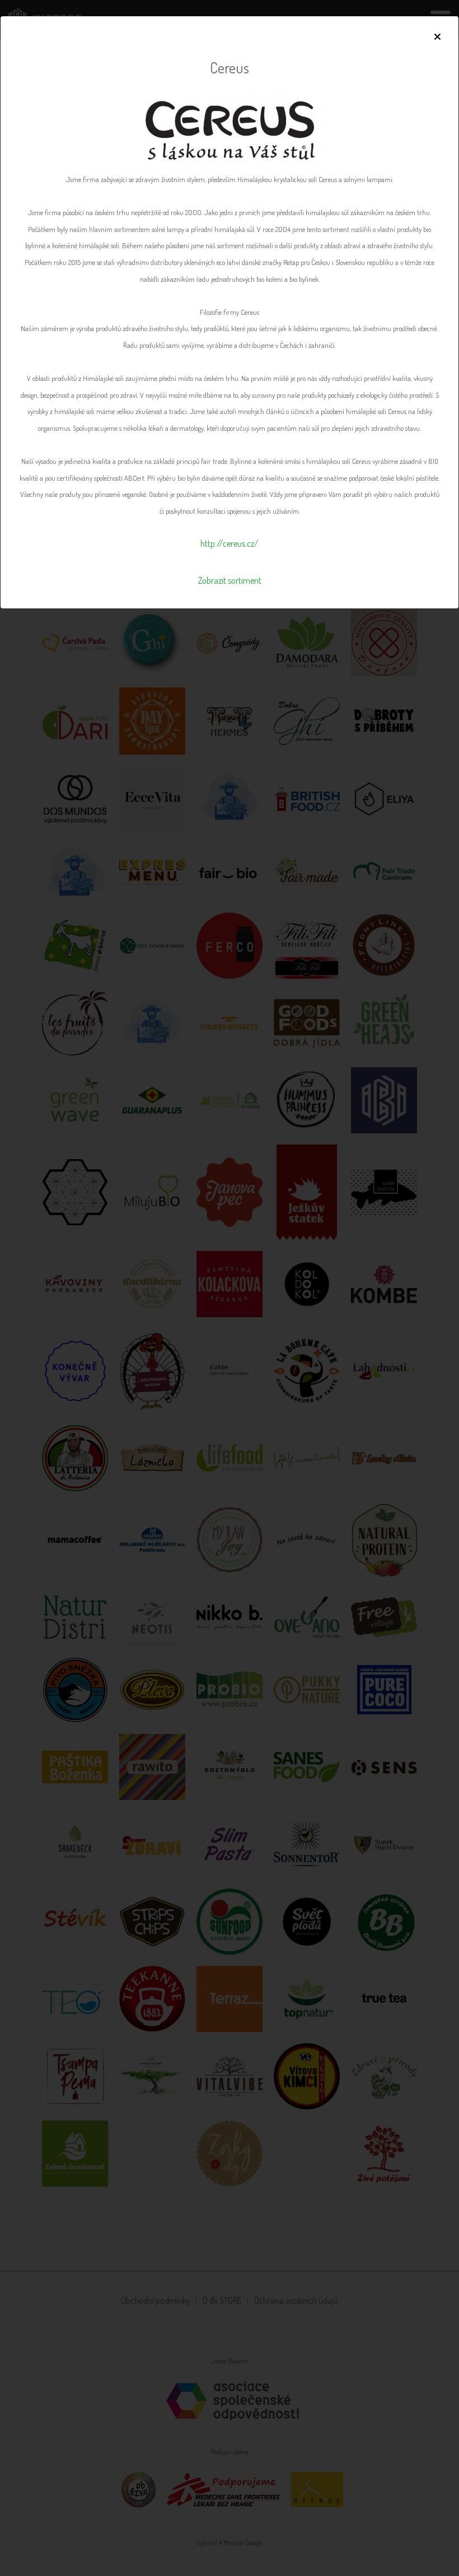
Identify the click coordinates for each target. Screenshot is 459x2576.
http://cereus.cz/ (230, 543)
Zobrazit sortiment (230, 580)
